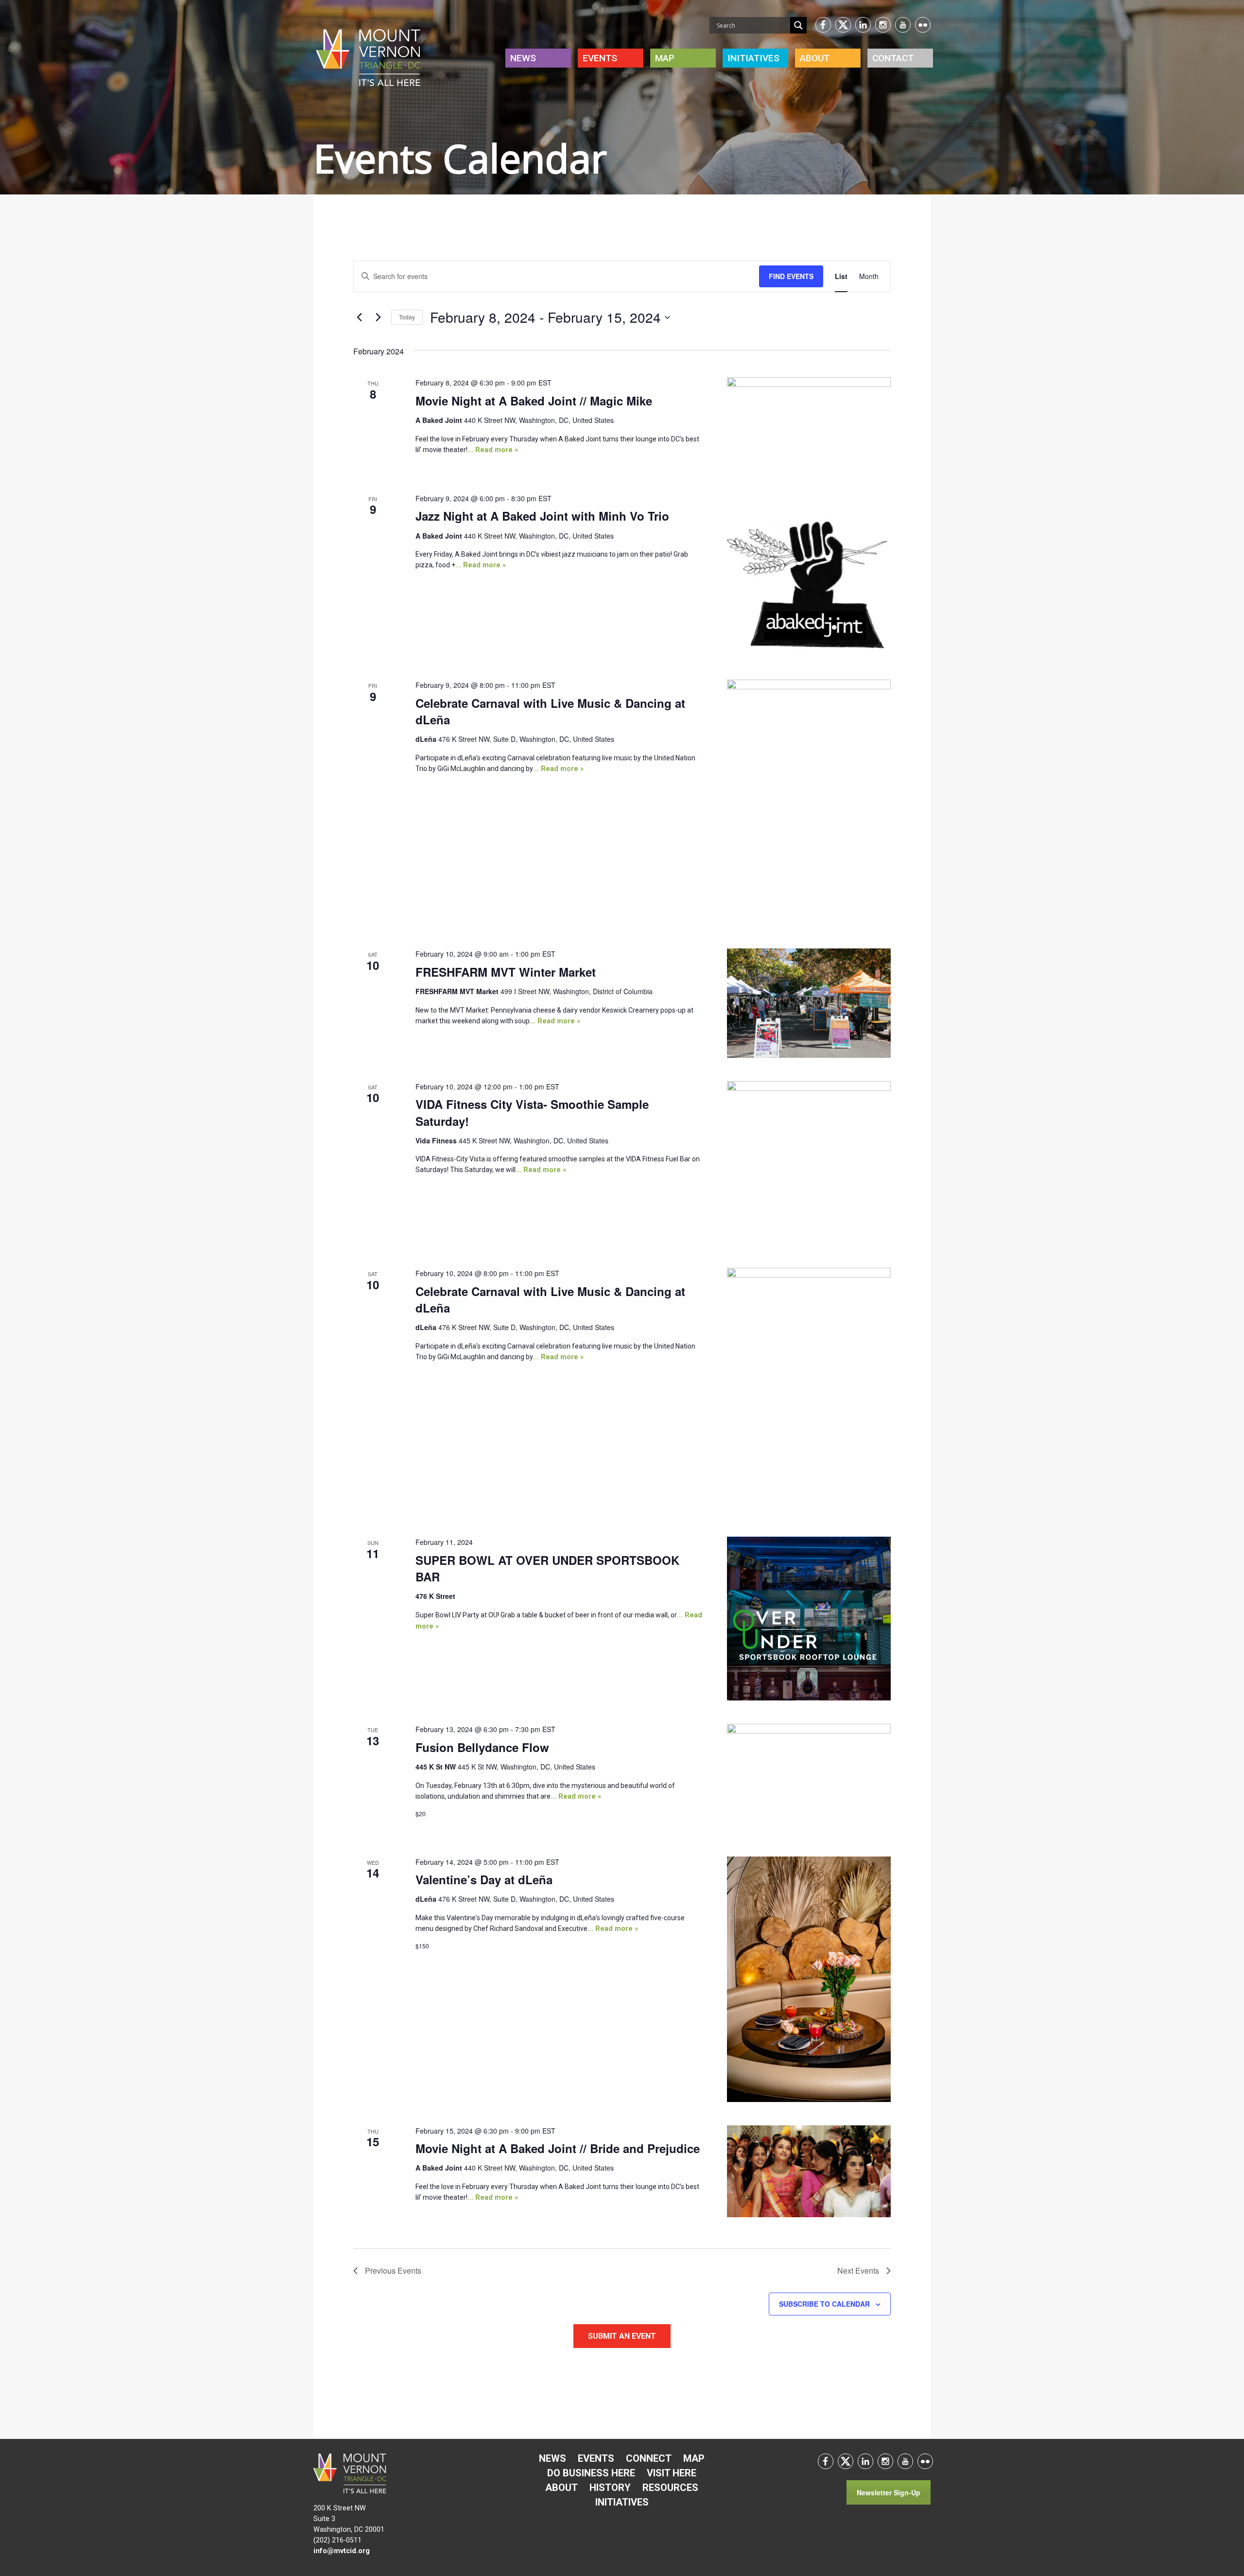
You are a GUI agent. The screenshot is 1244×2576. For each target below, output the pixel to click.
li (863, 25)
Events (600, 58)
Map (665, 58)
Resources (670, 2488)
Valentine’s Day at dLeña (484, 1879)
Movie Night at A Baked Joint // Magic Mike (534, 401)
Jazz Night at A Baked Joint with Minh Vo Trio (542, 516)
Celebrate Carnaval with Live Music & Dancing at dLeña (550, 711)
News (523, 58)
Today (407, 317)
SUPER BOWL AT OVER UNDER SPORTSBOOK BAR (547, 1568)
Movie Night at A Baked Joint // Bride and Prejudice (558, 2148)
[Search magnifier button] (798, 25)
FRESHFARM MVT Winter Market (506, 972)
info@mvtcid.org (342, 2551)
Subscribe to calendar (824, 2304)
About (815, 58)
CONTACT (893, 58)
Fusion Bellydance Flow (482, 1747)
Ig (883, 25)
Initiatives (622, 2502)
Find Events (791, 276)
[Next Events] (378, 317)
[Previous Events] (359, 317)
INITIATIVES (753, 58)
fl (923, 25)
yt (903, 25)
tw (843, 25)
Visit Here (672, 2473)
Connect (649, 2458)
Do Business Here (591, 2473)
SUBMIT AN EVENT (622, 2336)
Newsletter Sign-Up (889, 2492)
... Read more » (493, 450)
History (610, 2488)
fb (823, 25)
